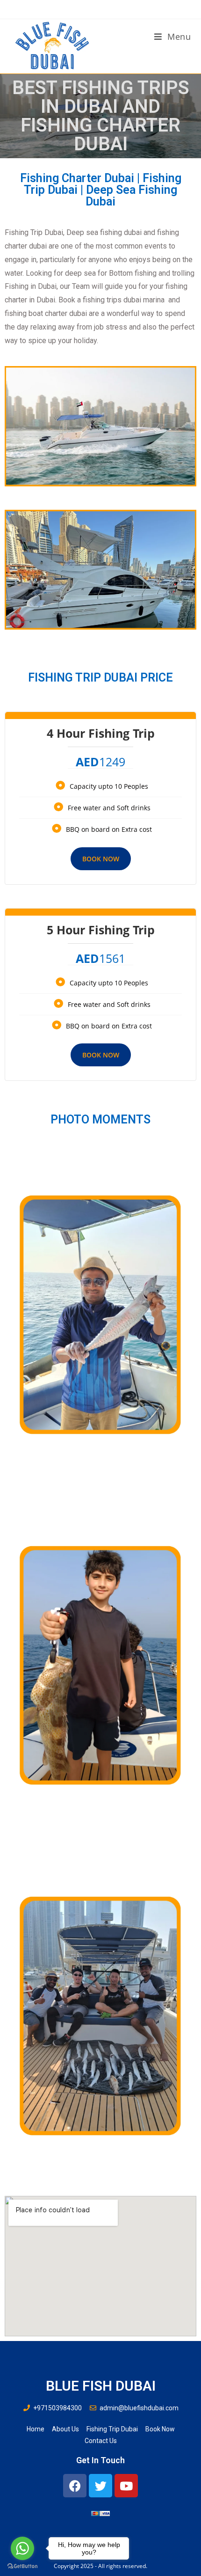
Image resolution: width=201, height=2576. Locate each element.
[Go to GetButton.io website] (22, 2566)
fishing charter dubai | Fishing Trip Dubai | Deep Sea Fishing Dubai (101, 190)
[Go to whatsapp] (22, 2548)
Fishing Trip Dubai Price (100, 678)
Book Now (101, 859)
